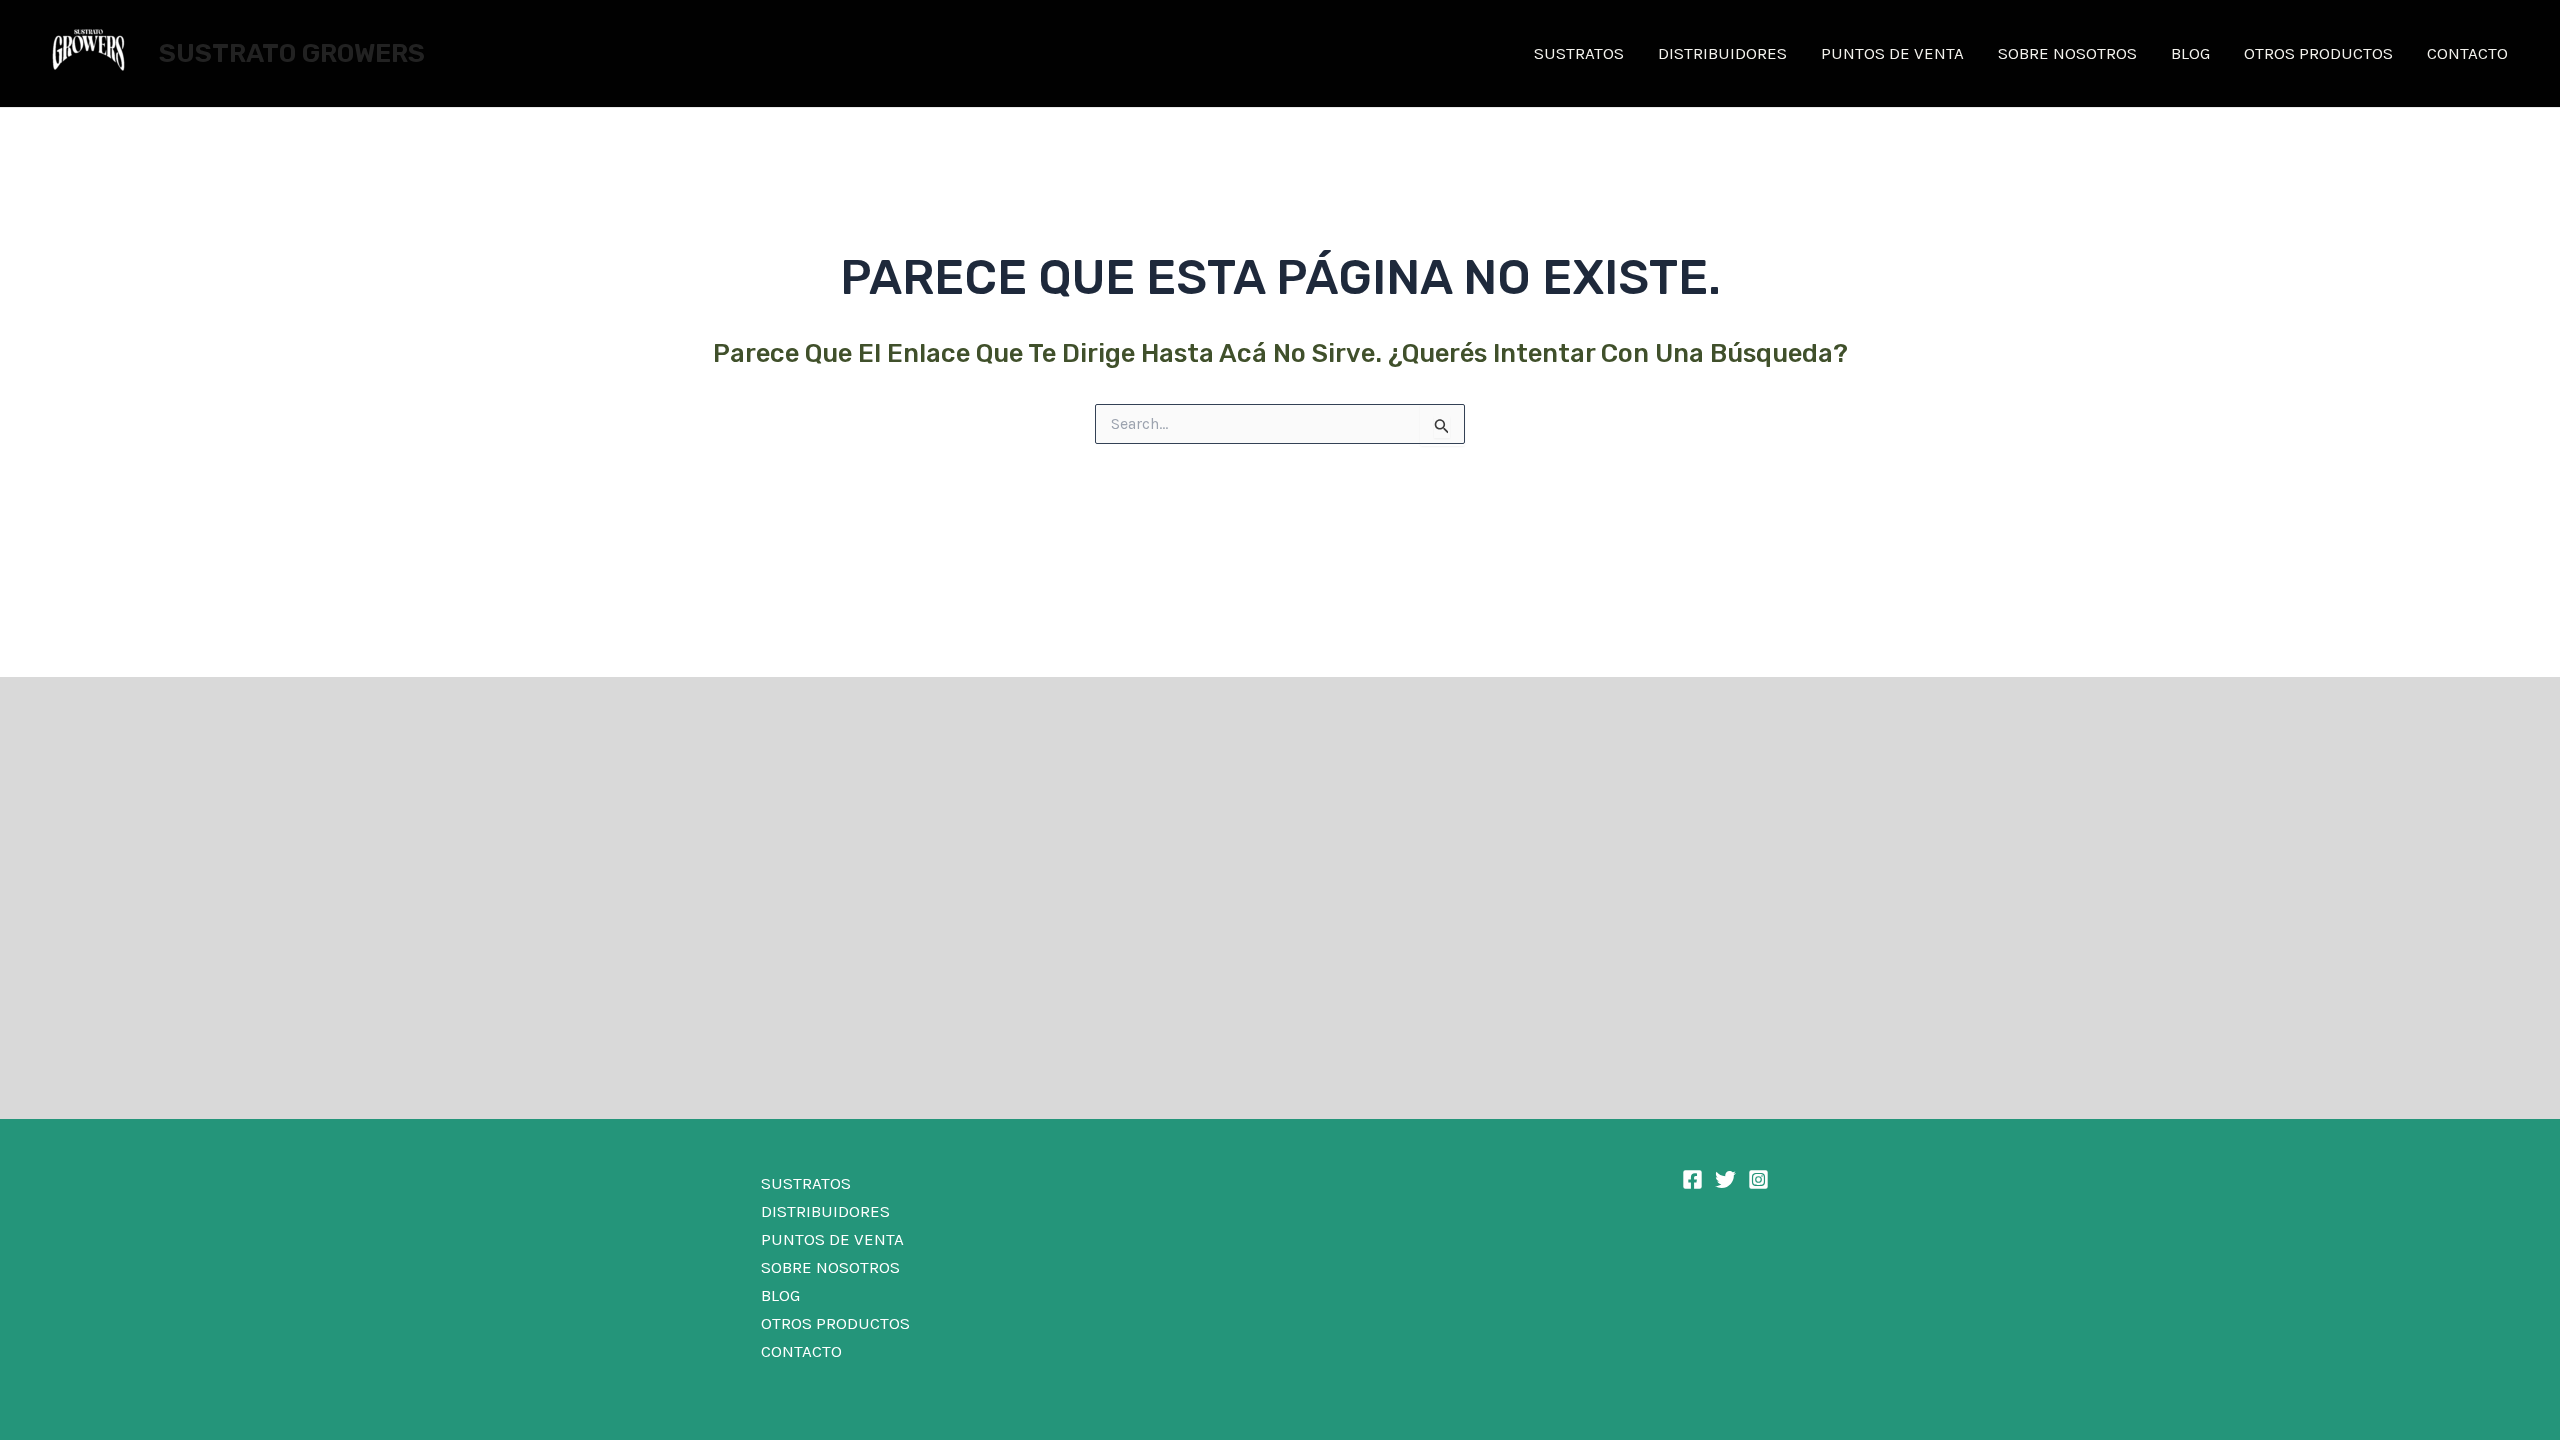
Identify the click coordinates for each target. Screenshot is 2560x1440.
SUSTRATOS (1579, 53)
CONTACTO (2467, 53)
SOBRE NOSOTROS (2067, 53)
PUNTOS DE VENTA (1892, 53)
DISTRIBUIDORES (1722, 53)
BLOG (2190, 53)
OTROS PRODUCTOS (2318, 53)
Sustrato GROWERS (292, 53)
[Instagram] (1758, 1179)
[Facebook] (1692, 1179)
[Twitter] (1725, 1179)
